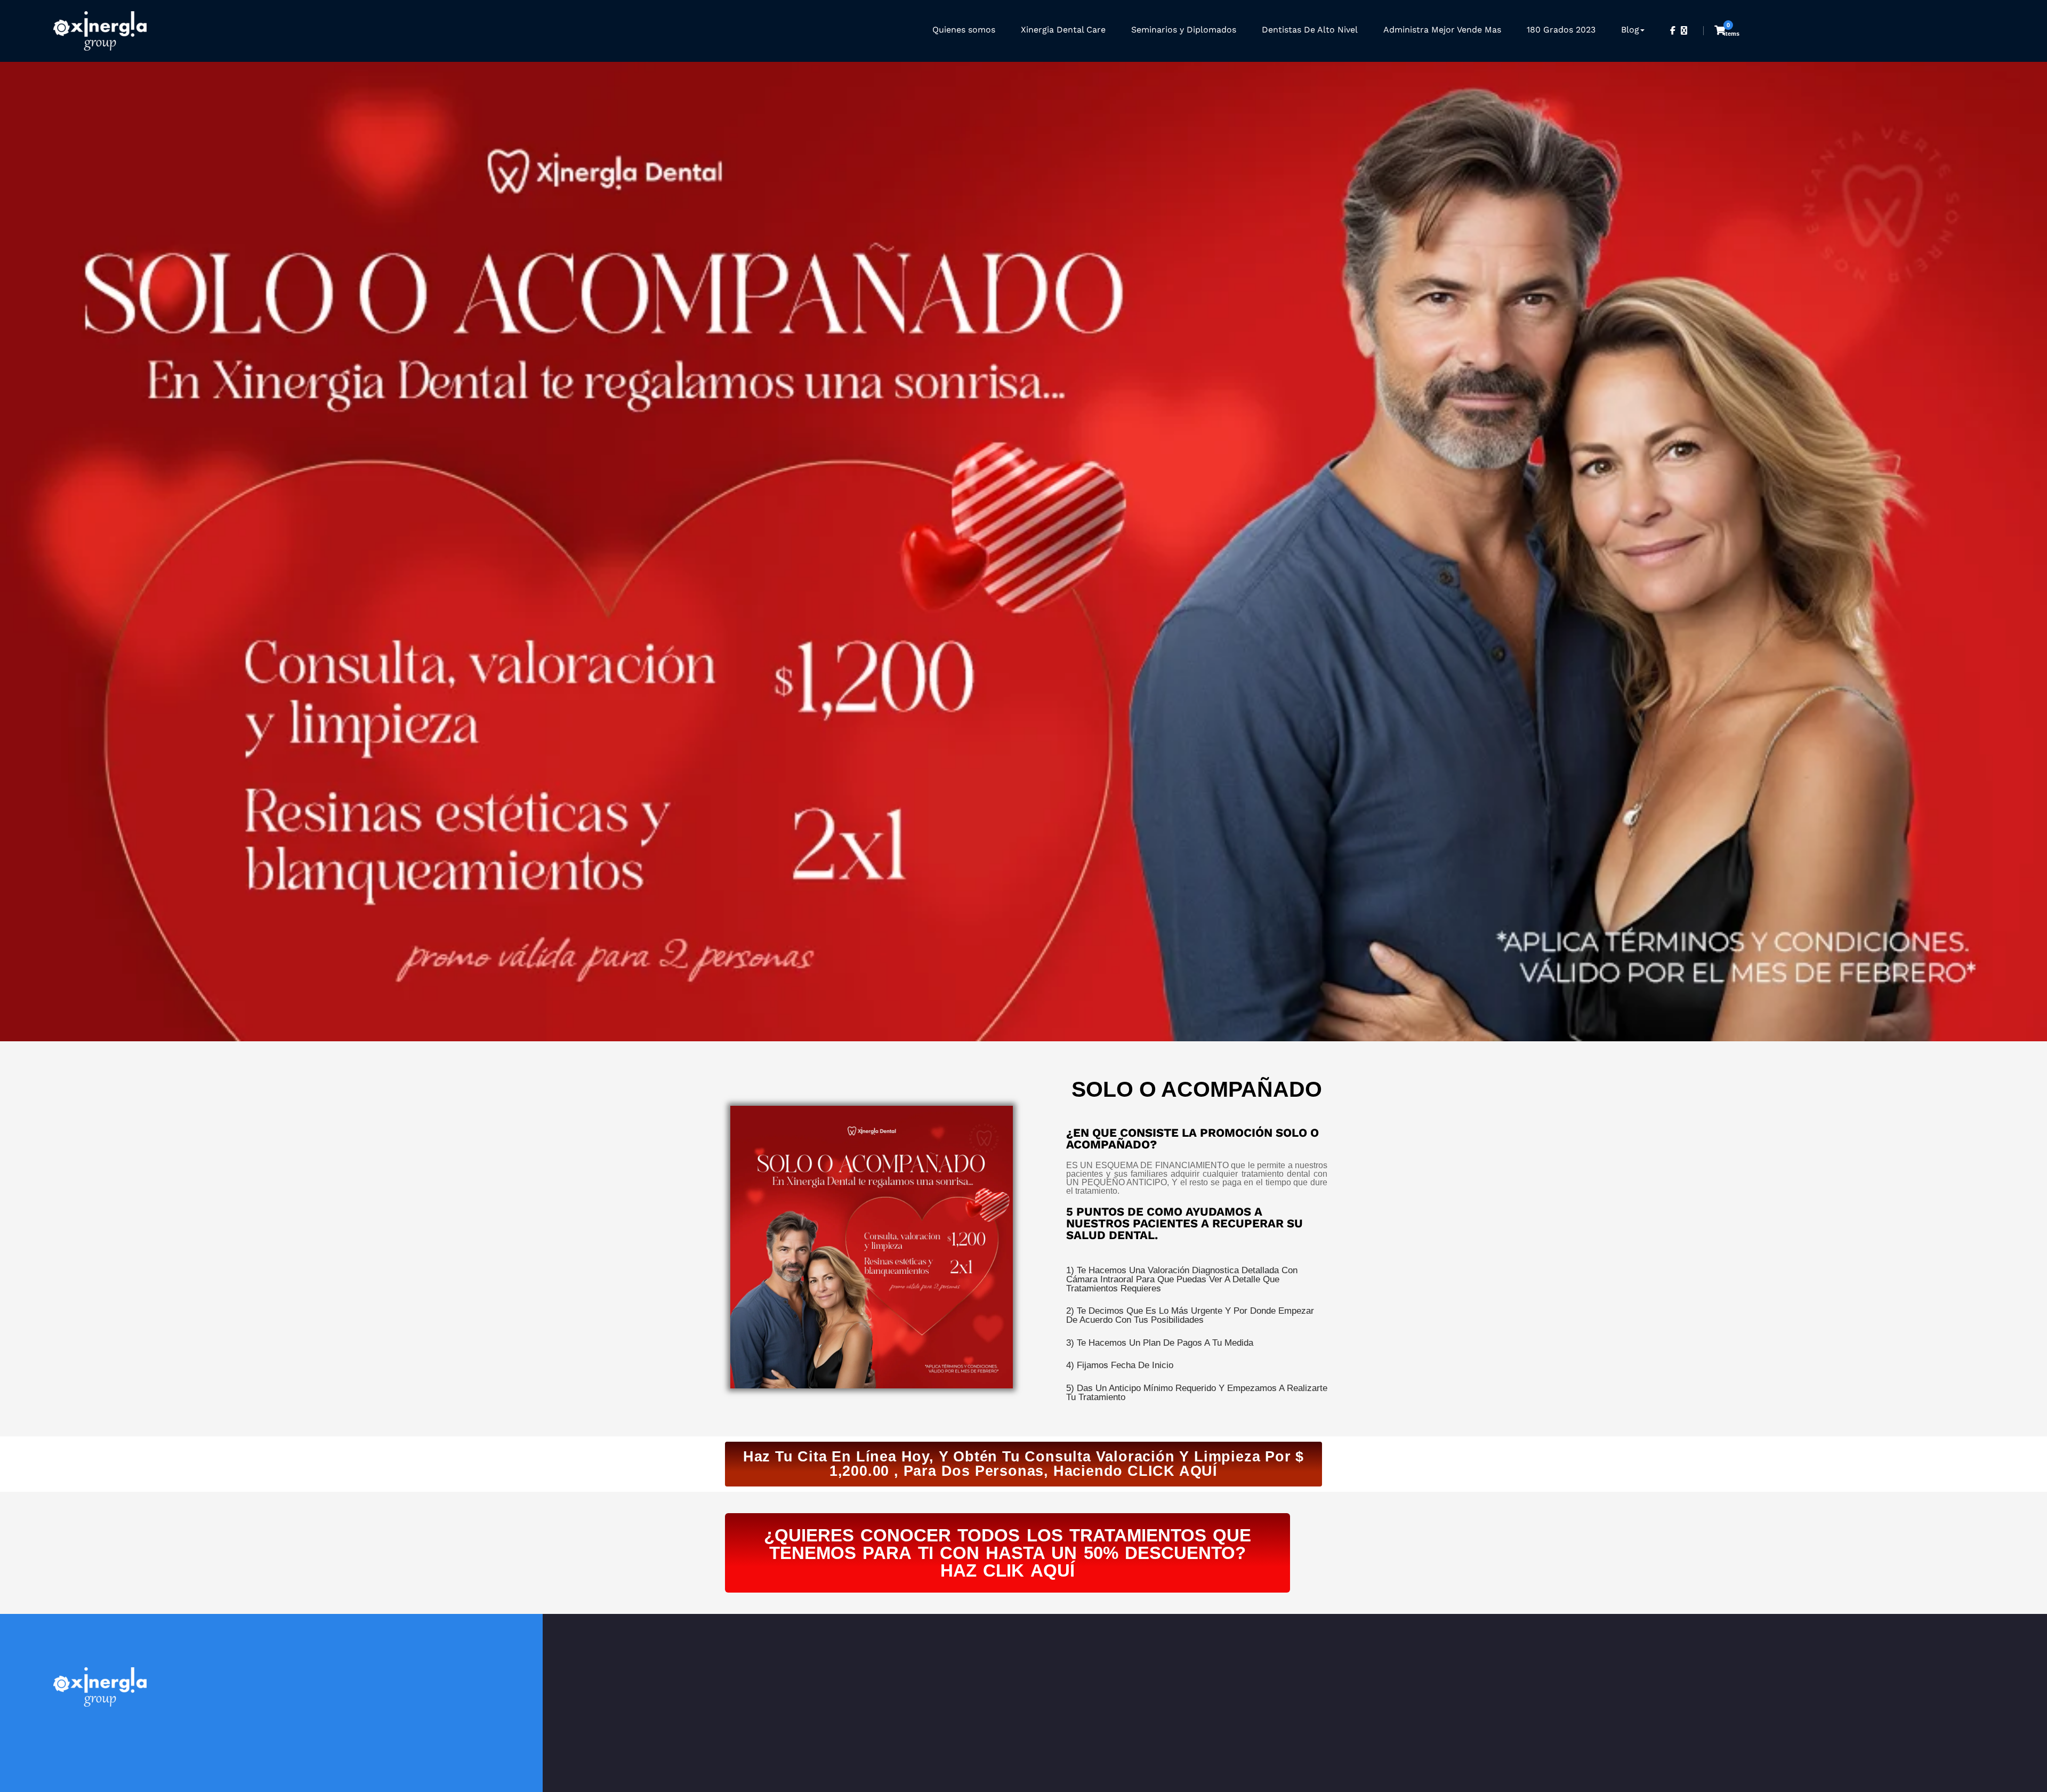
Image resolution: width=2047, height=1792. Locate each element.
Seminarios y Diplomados (1184, 30)
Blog (1630, 30)
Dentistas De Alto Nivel (1310, 30)
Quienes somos (964, 30)
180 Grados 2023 (1561, 30)
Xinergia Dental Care (1063, 30)
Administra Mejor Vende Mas (1442, 30)
